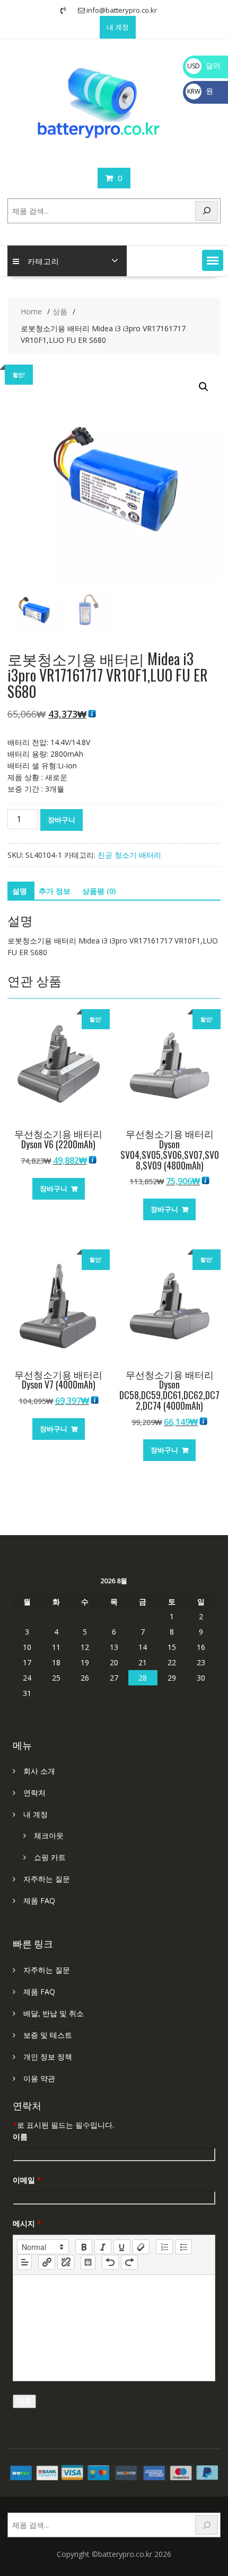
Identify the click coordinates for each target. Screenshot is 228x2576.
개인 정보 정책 (48, 2057)
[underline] (122, 2247)
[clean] (141, 2247)
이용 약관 (39, 2078)
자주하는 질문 (47, 1879)
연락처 (34, 1793)
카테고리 (43, 261)
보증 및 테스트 (48, 2035)
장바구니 (62, 820)
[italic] (103, 2247)
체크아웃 (49, 1835)
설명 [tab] (20, 891)
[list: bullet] (183, 2247)
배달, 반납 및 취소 (54, 2013)
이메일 (27, 2180)
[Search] (207, 211)
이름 (20, 2137)
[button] (213, 260)
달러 (204, 65)
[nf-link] (47, 2262)
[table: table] (88, 2262)
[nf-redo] (129, 2262)
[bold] (84, 2247)
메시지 (27, 2223)
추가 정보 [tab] (55, 891)
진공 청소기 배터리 (129, 855)
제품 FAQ (39, 1901)
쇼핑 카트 (50, 1857)
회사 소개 (39, 1771)
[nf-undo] (110, 2262)
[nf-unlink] (66, 2262)
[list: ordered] (164, 2247)
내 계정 (118, 27)
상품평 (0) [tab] (99, 891)
